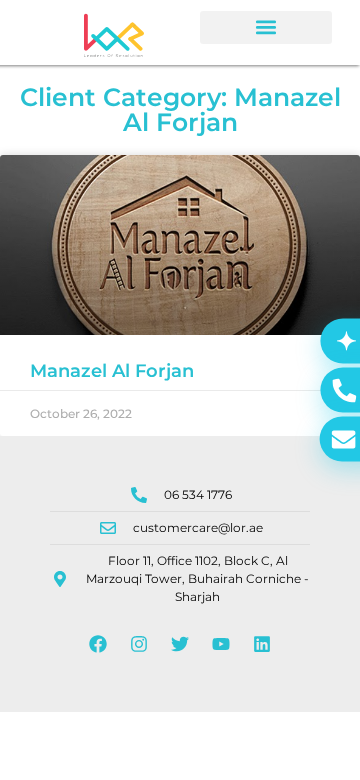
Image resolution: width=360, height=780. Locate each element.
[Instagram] (139, 644)
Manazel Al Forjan (112, 371)
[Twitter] (180, 644)
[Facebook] (98, 644)
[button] (266, 27)
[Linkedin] (262, 644)
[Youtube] (221, 644)
